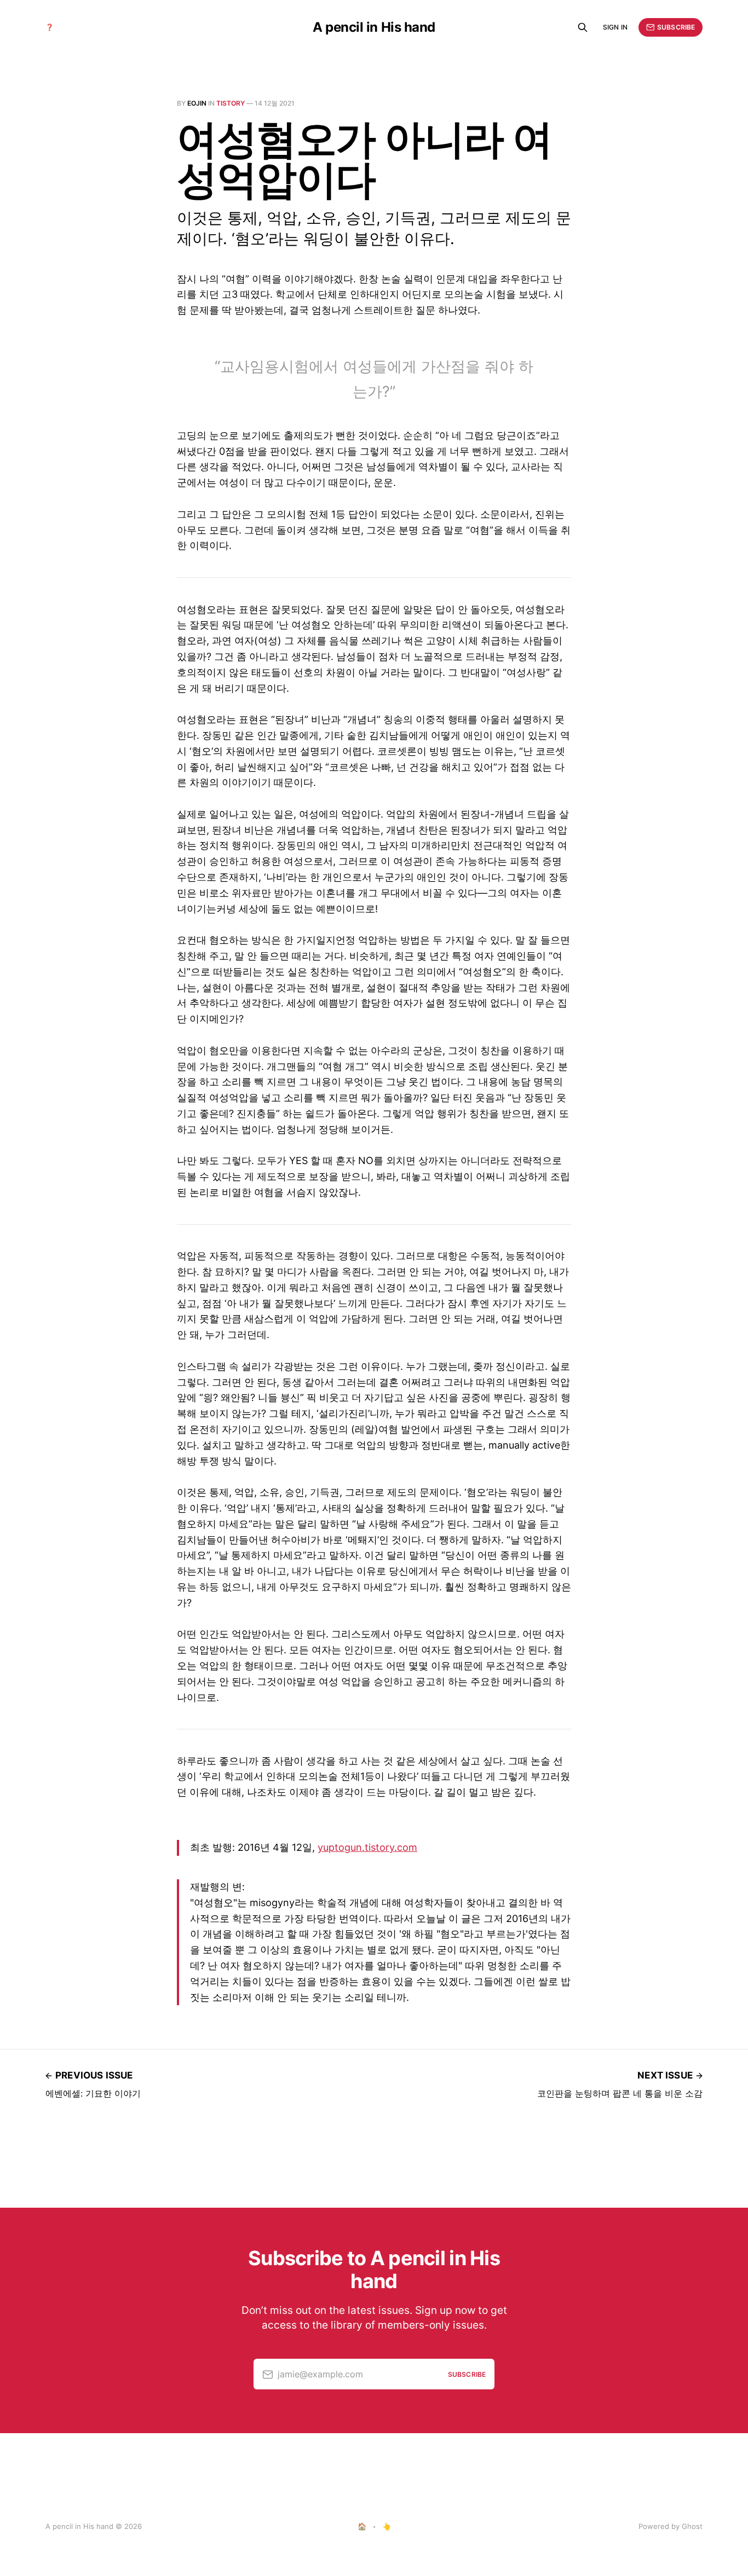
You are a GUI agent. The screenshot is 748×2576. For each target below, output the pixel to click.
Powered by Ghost (671, 2526)
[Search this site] (583, 27)
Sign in (615, 27)
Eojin (197, 103)
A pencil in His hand (374, 27)
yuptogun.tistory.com (367, 1847)
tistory (231, 103)
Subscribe (676, 27)
